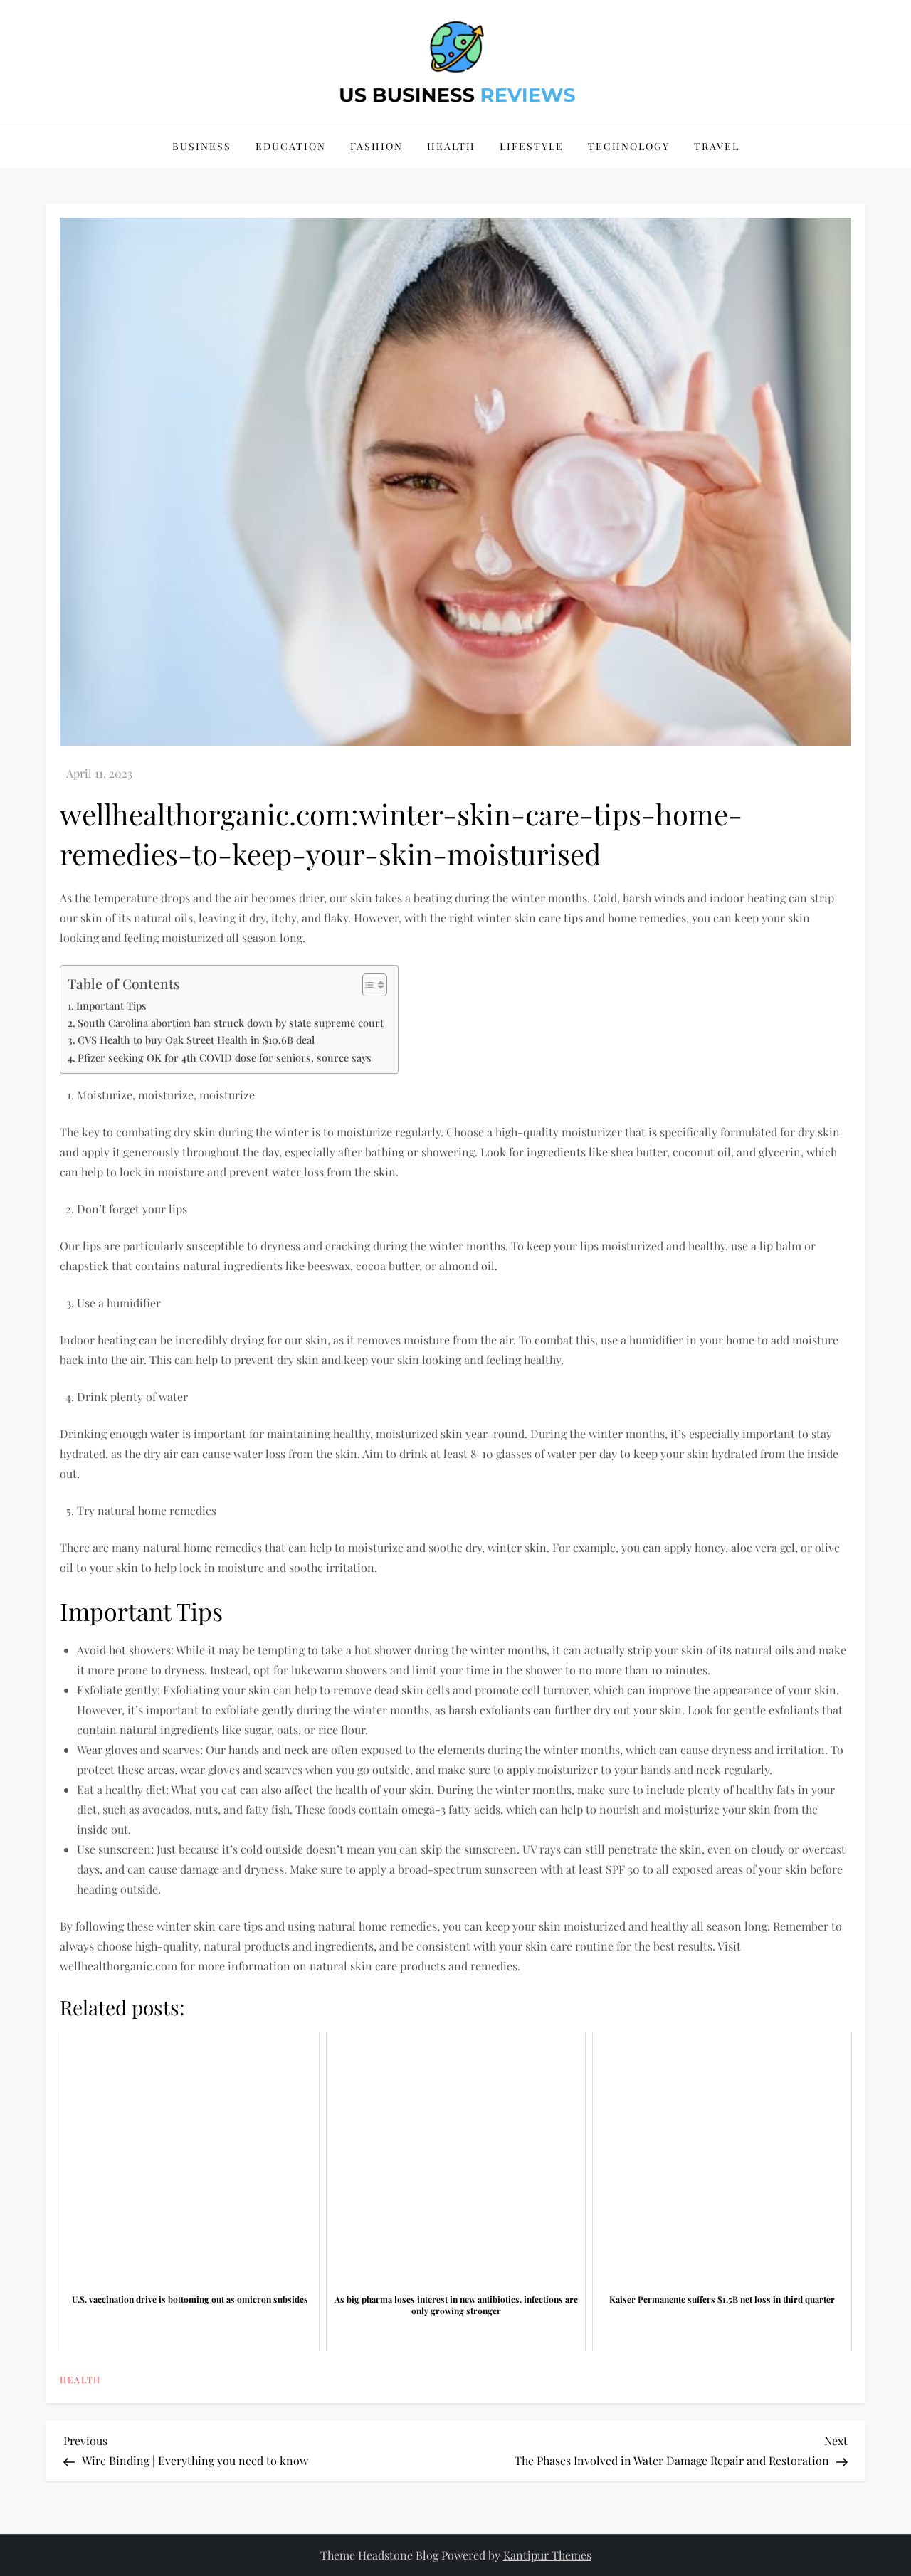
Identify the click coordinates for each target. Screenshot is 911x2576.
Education (291, 146)
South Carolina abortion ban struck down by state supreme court (231, 1023)
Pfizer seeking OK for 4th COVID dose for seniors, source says (225, 1057)
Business (202, 146)
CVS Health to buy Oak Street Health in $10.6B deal (196, 1040)
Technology (629, 146)
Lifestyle (532, 146)
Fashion (376, 146)
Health (451, 146)
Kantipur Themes (547, 2555)
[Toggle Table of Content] (368, 985)
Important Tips (111, 1005)
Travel (717, 146)
